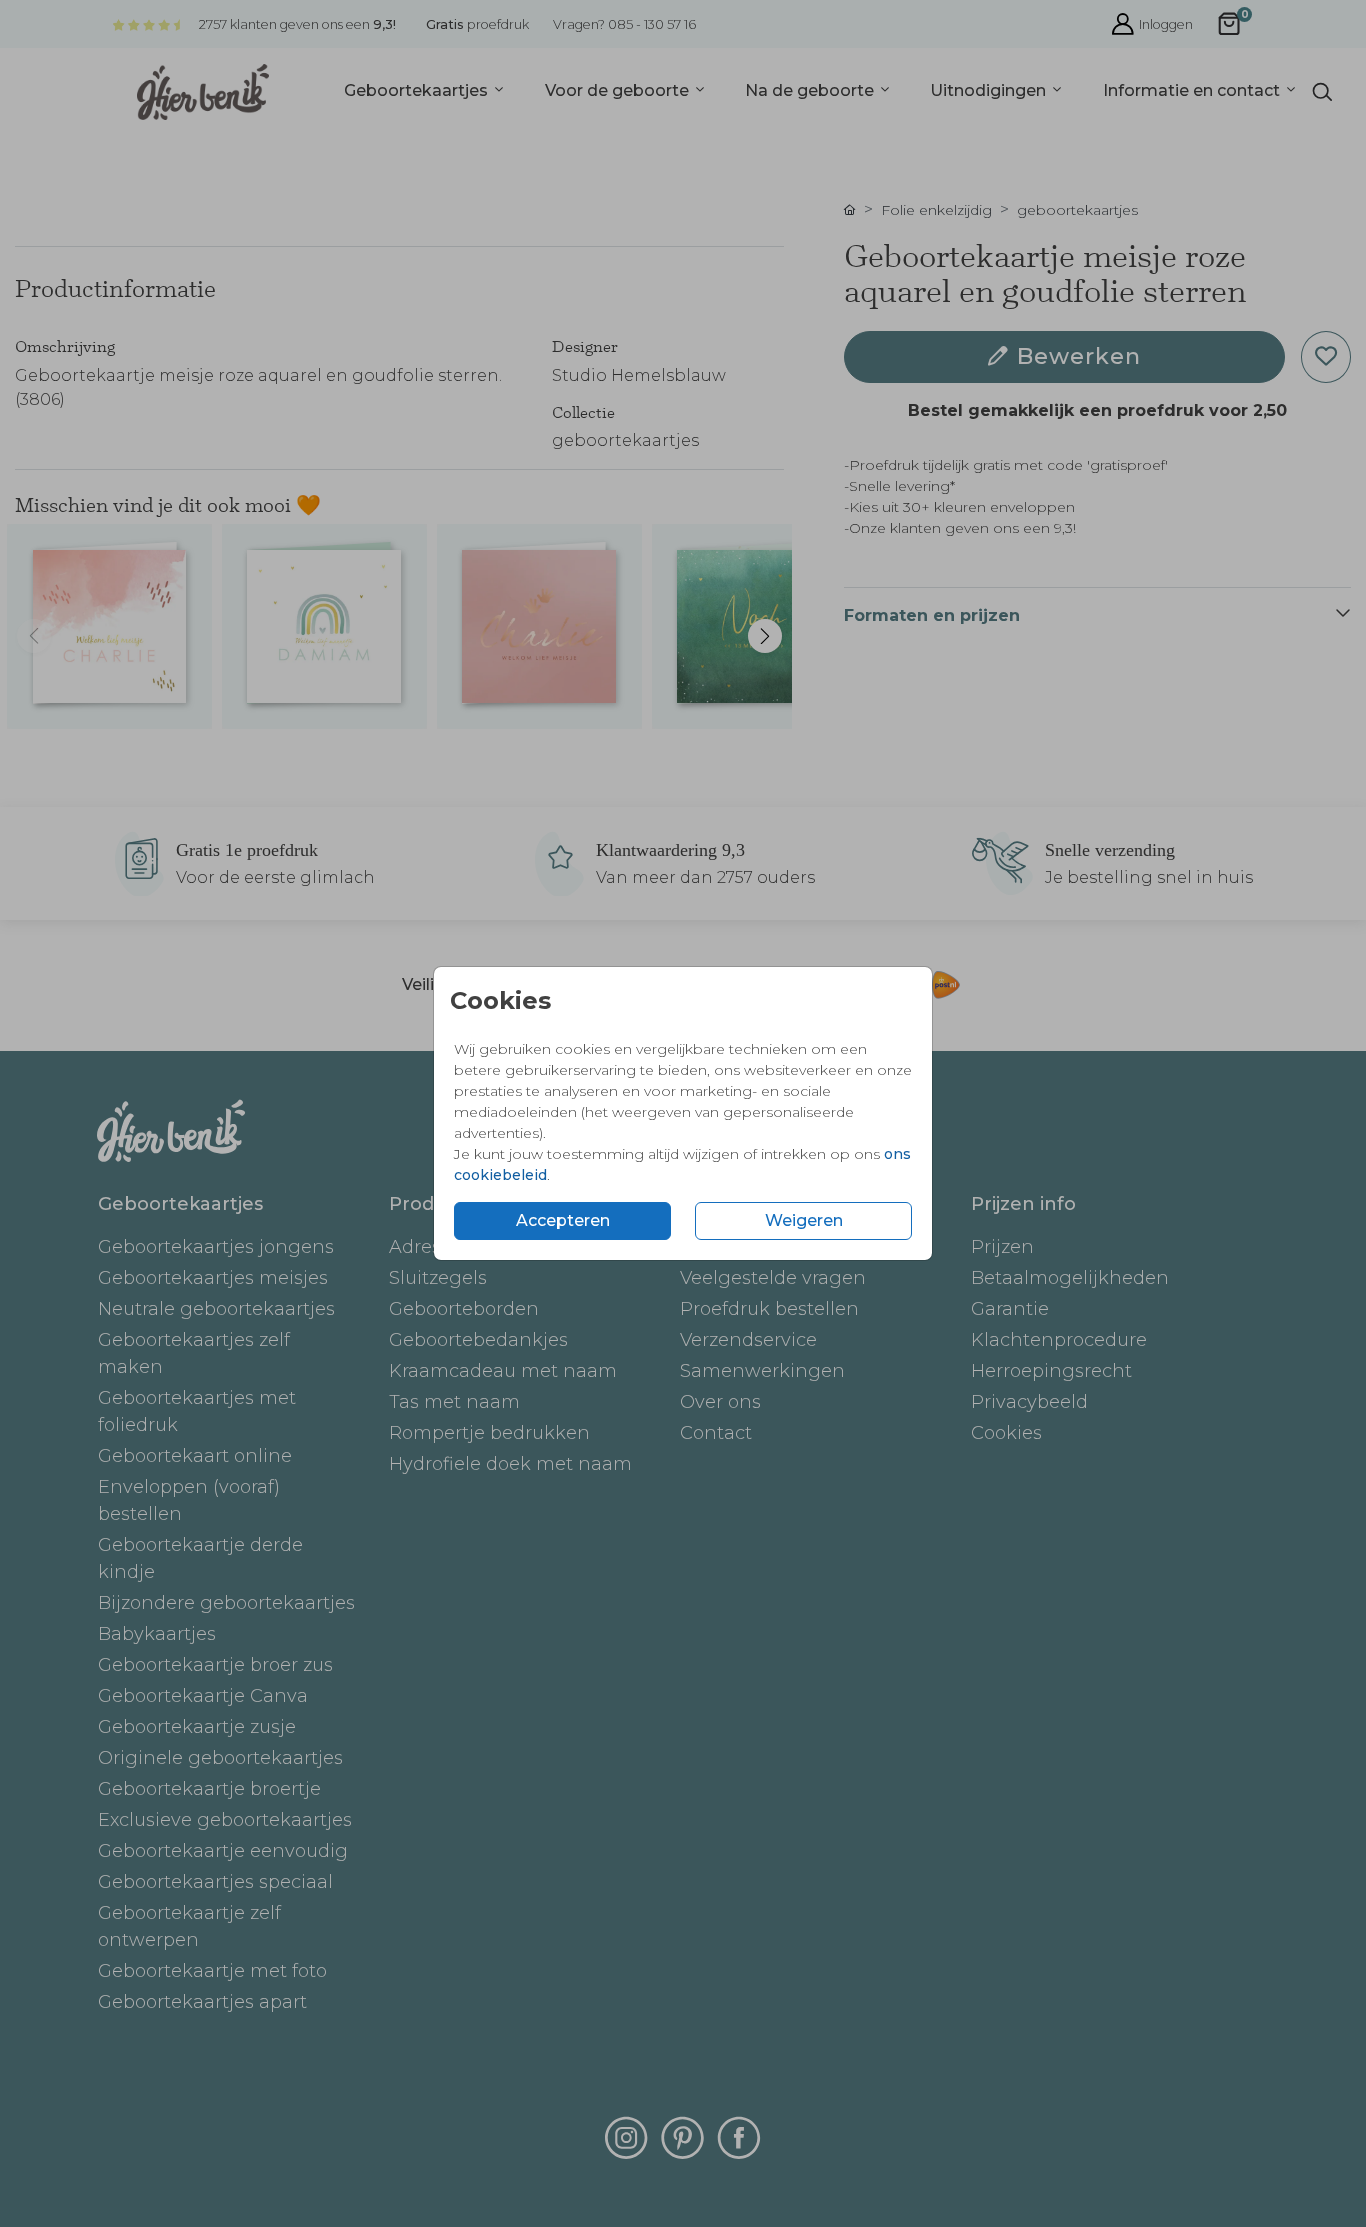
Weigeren (804, 1220)
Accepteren (563, 1220)
